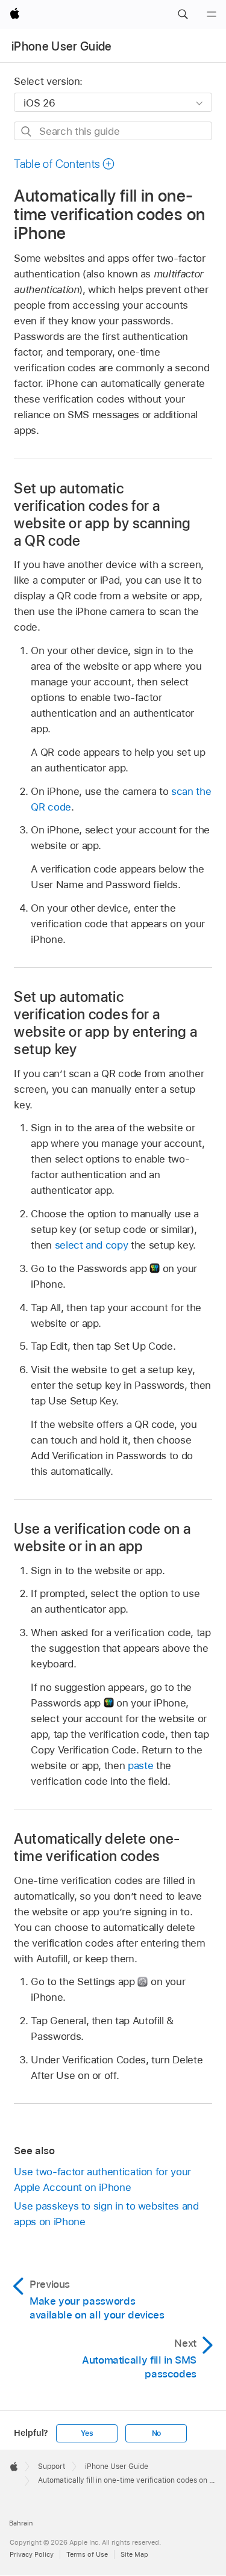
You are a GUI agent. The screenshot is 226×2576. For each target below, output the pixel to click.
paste (140, 1765)
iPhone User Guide (62, 46)
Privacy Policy (32, 2554)
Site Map (134, 2554)
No (157, 2433)
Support (52, 2466)
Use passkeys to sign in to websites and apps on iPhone (106, 2214)
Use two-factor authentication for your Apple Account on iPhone (102, 2179)
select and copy (92, 1245)
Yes (87, 2433)
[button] (183, 14)
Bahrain (21, 2523)
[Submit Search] (27, 131)
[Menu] (212, 14)
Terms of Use (87, 2554)
